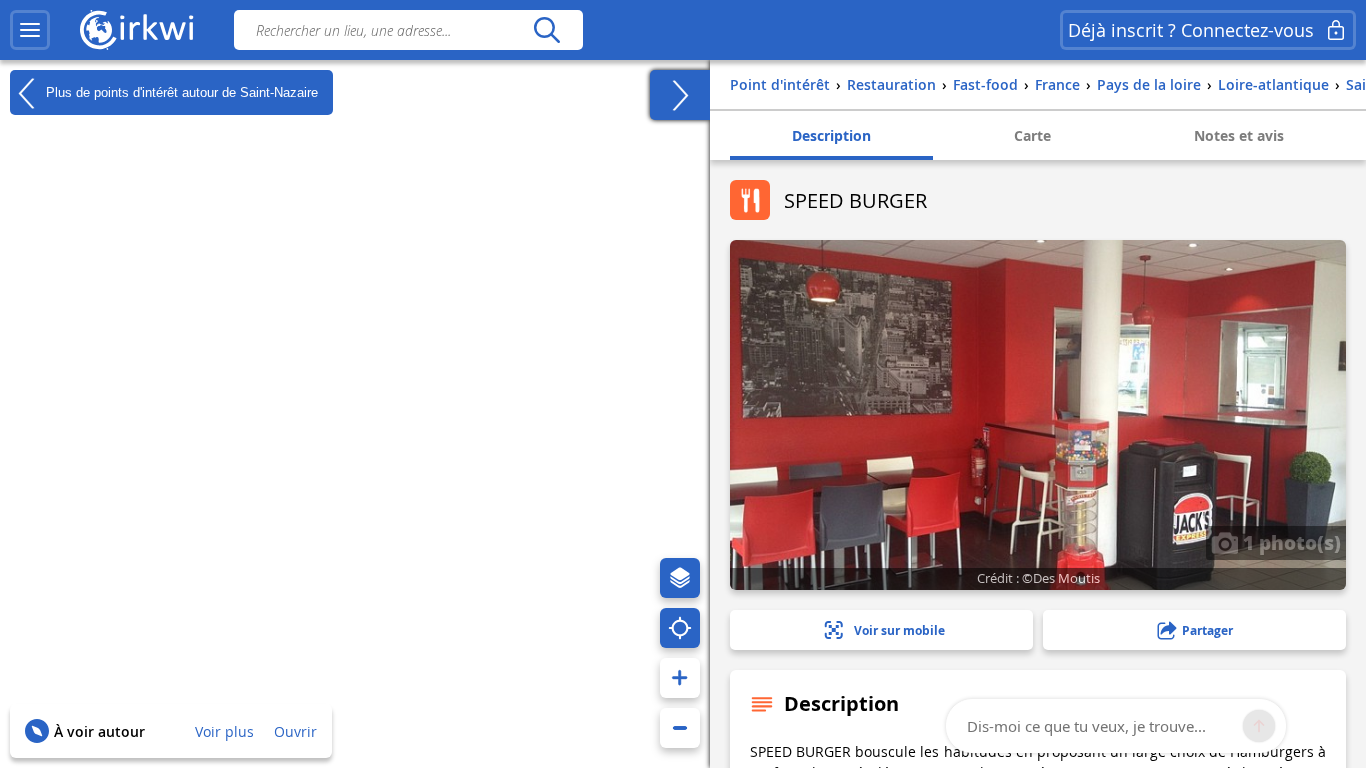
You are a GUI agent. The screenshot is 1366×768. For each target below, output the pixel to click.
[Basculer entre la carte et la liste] (680, 95)
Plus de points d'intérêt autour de (180, 91)
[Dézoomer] (680, 728)
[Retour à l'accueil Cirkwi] (137, 30)
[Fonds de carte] (680, 578)
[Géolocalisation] (680, 628)
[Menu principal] (30, 30)
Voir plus (224, 731)
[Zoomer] (680, 678)
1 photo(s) (1289, 542)
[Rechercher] (546, 30)
